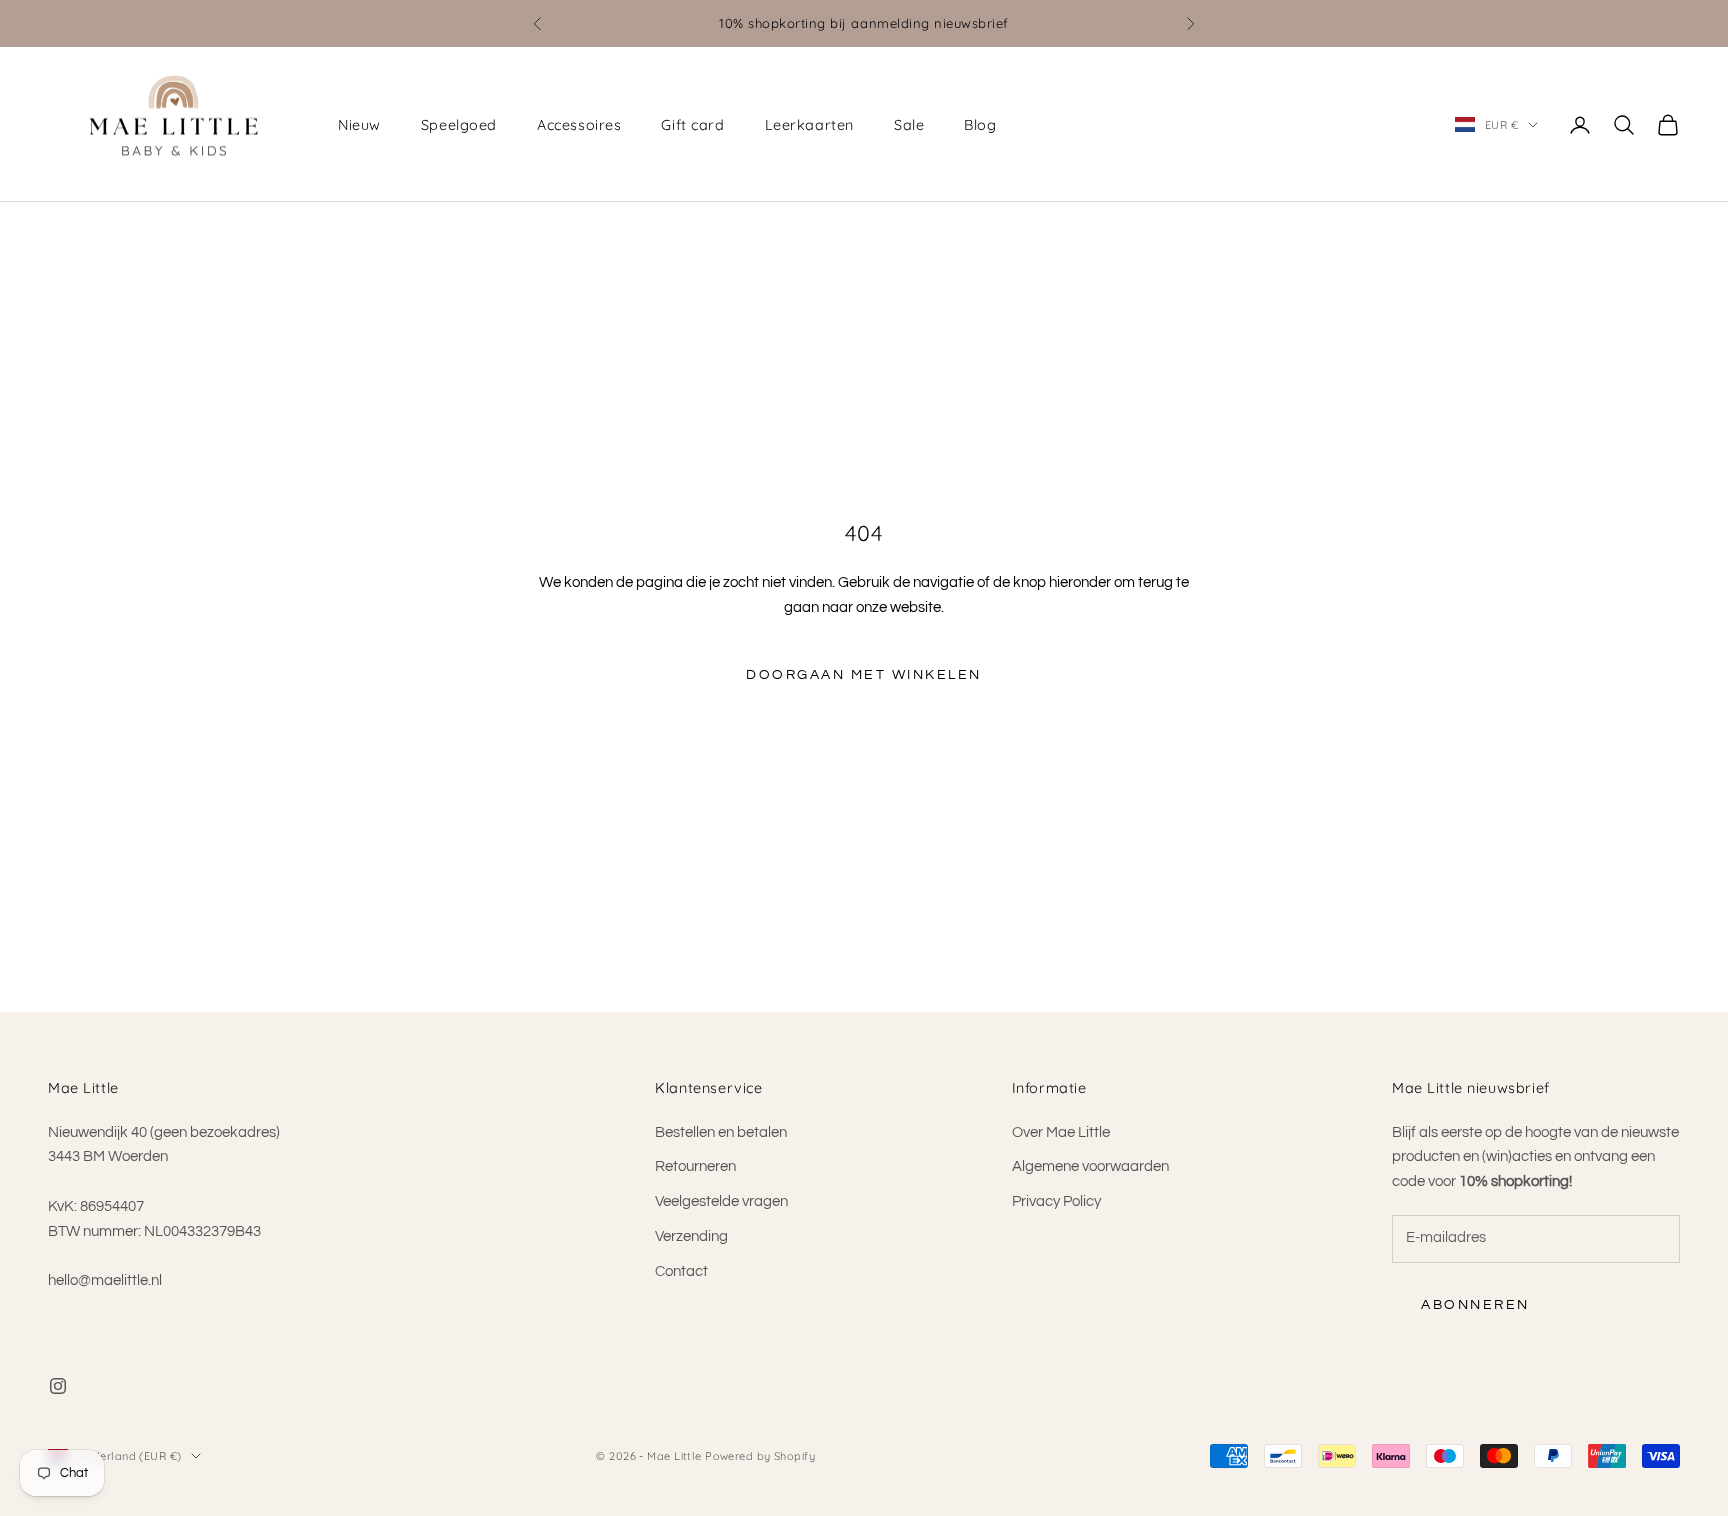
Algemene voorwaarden (1090, 1166)
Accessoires (579, 125)
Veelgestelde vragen (721, 1201)
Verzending (691, 1236)
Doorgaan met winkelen (864, 675)
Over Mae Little (1061, 1132)
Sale (909, 125)
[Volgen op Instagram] (58, 1386)
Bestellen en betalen (721, 1132)
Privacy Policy (1056, 1201)
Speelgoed (459, 125)
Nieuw (359, 125)
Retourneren (695, 1166)
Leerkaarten (809, 125)
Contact (681, 1271)
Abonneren (1475, 1305)
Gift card (692, 125)
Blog (980, 125)
